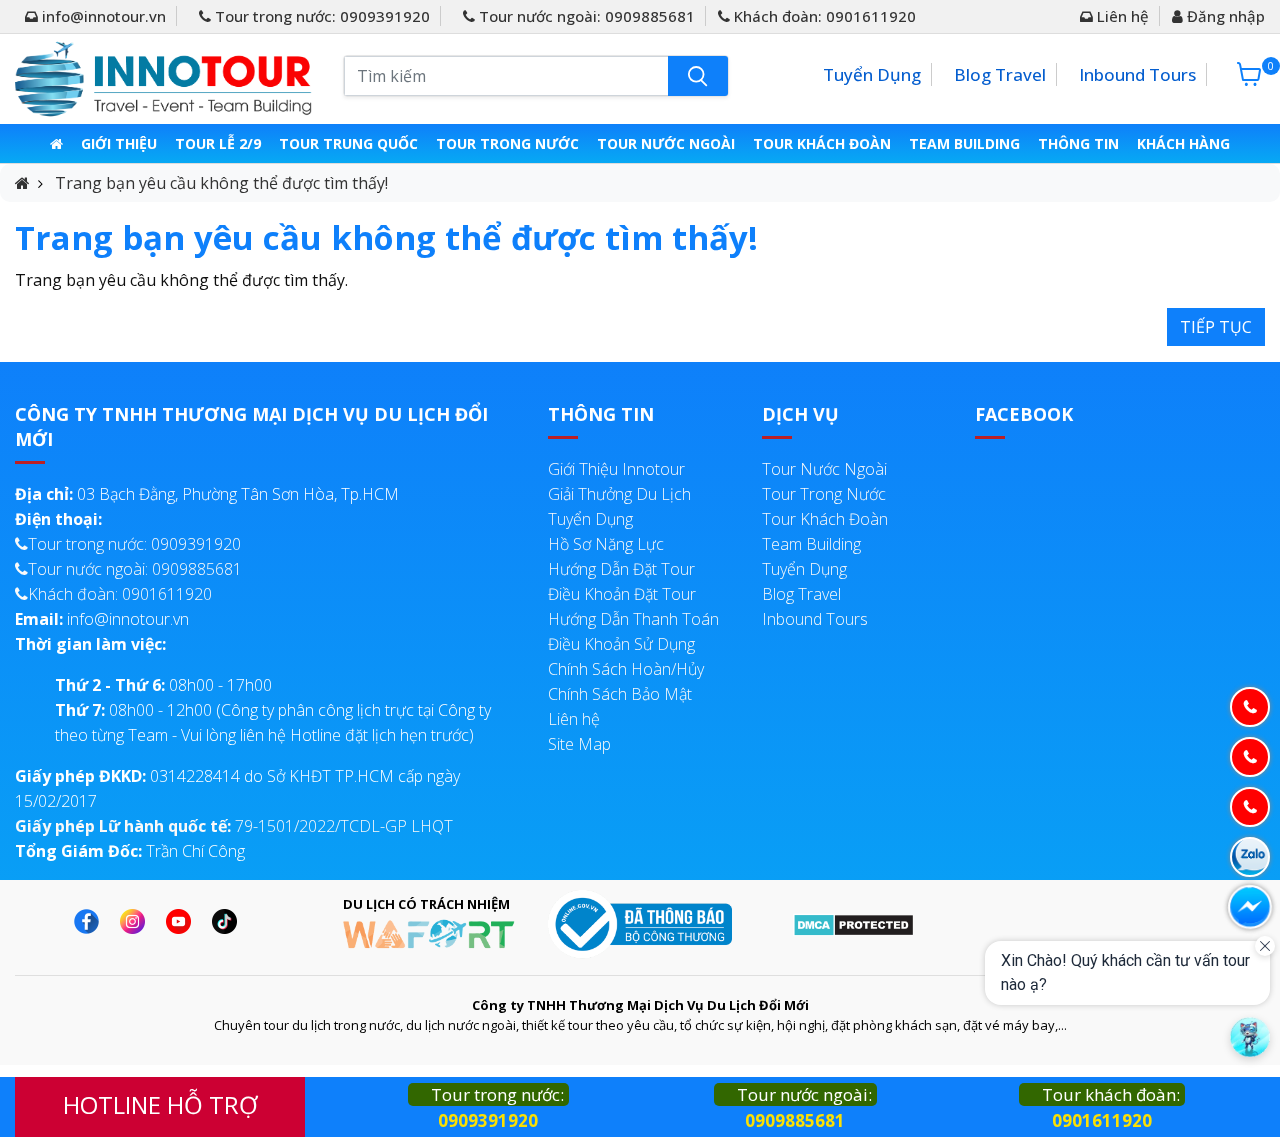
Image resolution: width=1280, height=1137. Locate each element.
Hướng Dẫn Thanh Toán (633, 619)
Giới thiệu (119, 143)
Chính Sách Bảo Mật (620, 694)
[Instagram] (137, 921)
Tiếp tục (1216, 327)
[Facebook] (91, 921)
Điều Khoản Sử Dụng (621, 644)
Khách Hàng (1183, 143)
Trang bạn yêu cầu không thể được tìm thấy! (221, 183)
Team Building (964, 143)
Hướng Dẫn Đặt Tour (621, 569)
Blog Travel (1000, 74)
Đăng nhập (1224, 16)
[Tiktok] (229, 921)
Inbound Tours (1137, 74)
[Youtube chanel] (183, 921)
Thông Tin (1078, 143)
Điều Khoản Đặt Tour (622, 594)
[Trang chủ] (56, 143)
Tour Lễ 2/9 (218, 143)
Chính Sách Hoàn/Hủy (626, 669)
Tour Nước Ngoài (666, 143)
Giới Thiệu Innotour (616, 469)
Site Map (579, 744)
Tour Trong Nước (507, 143)
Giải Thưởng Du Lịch (619, 494)
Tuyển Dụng (872, 74)
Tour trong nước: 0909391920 (320, 16)
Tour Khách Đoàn (822, 143)
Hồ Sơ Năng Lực (606, 544)
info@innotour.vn (102, 16)
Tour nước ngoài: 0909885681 (585, 16)
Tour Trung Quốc (348, 143)
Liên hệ (1121, 16)
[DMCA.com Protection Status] (853, 923)
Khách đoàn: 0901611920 (823, 16)
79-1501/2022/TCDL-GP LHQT (234, 826)
